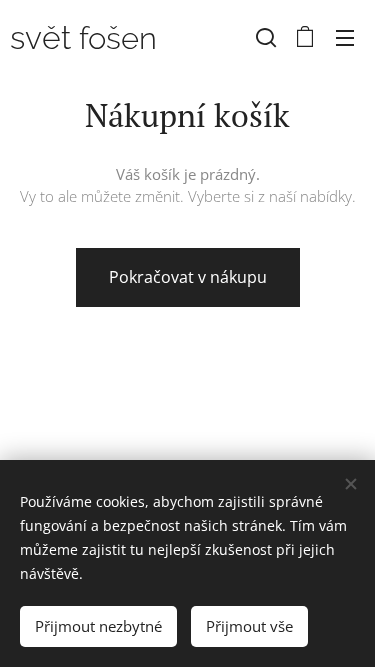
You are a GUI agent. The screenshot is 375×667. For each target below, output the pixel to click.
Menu (345, 37)
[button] (266, 37)
